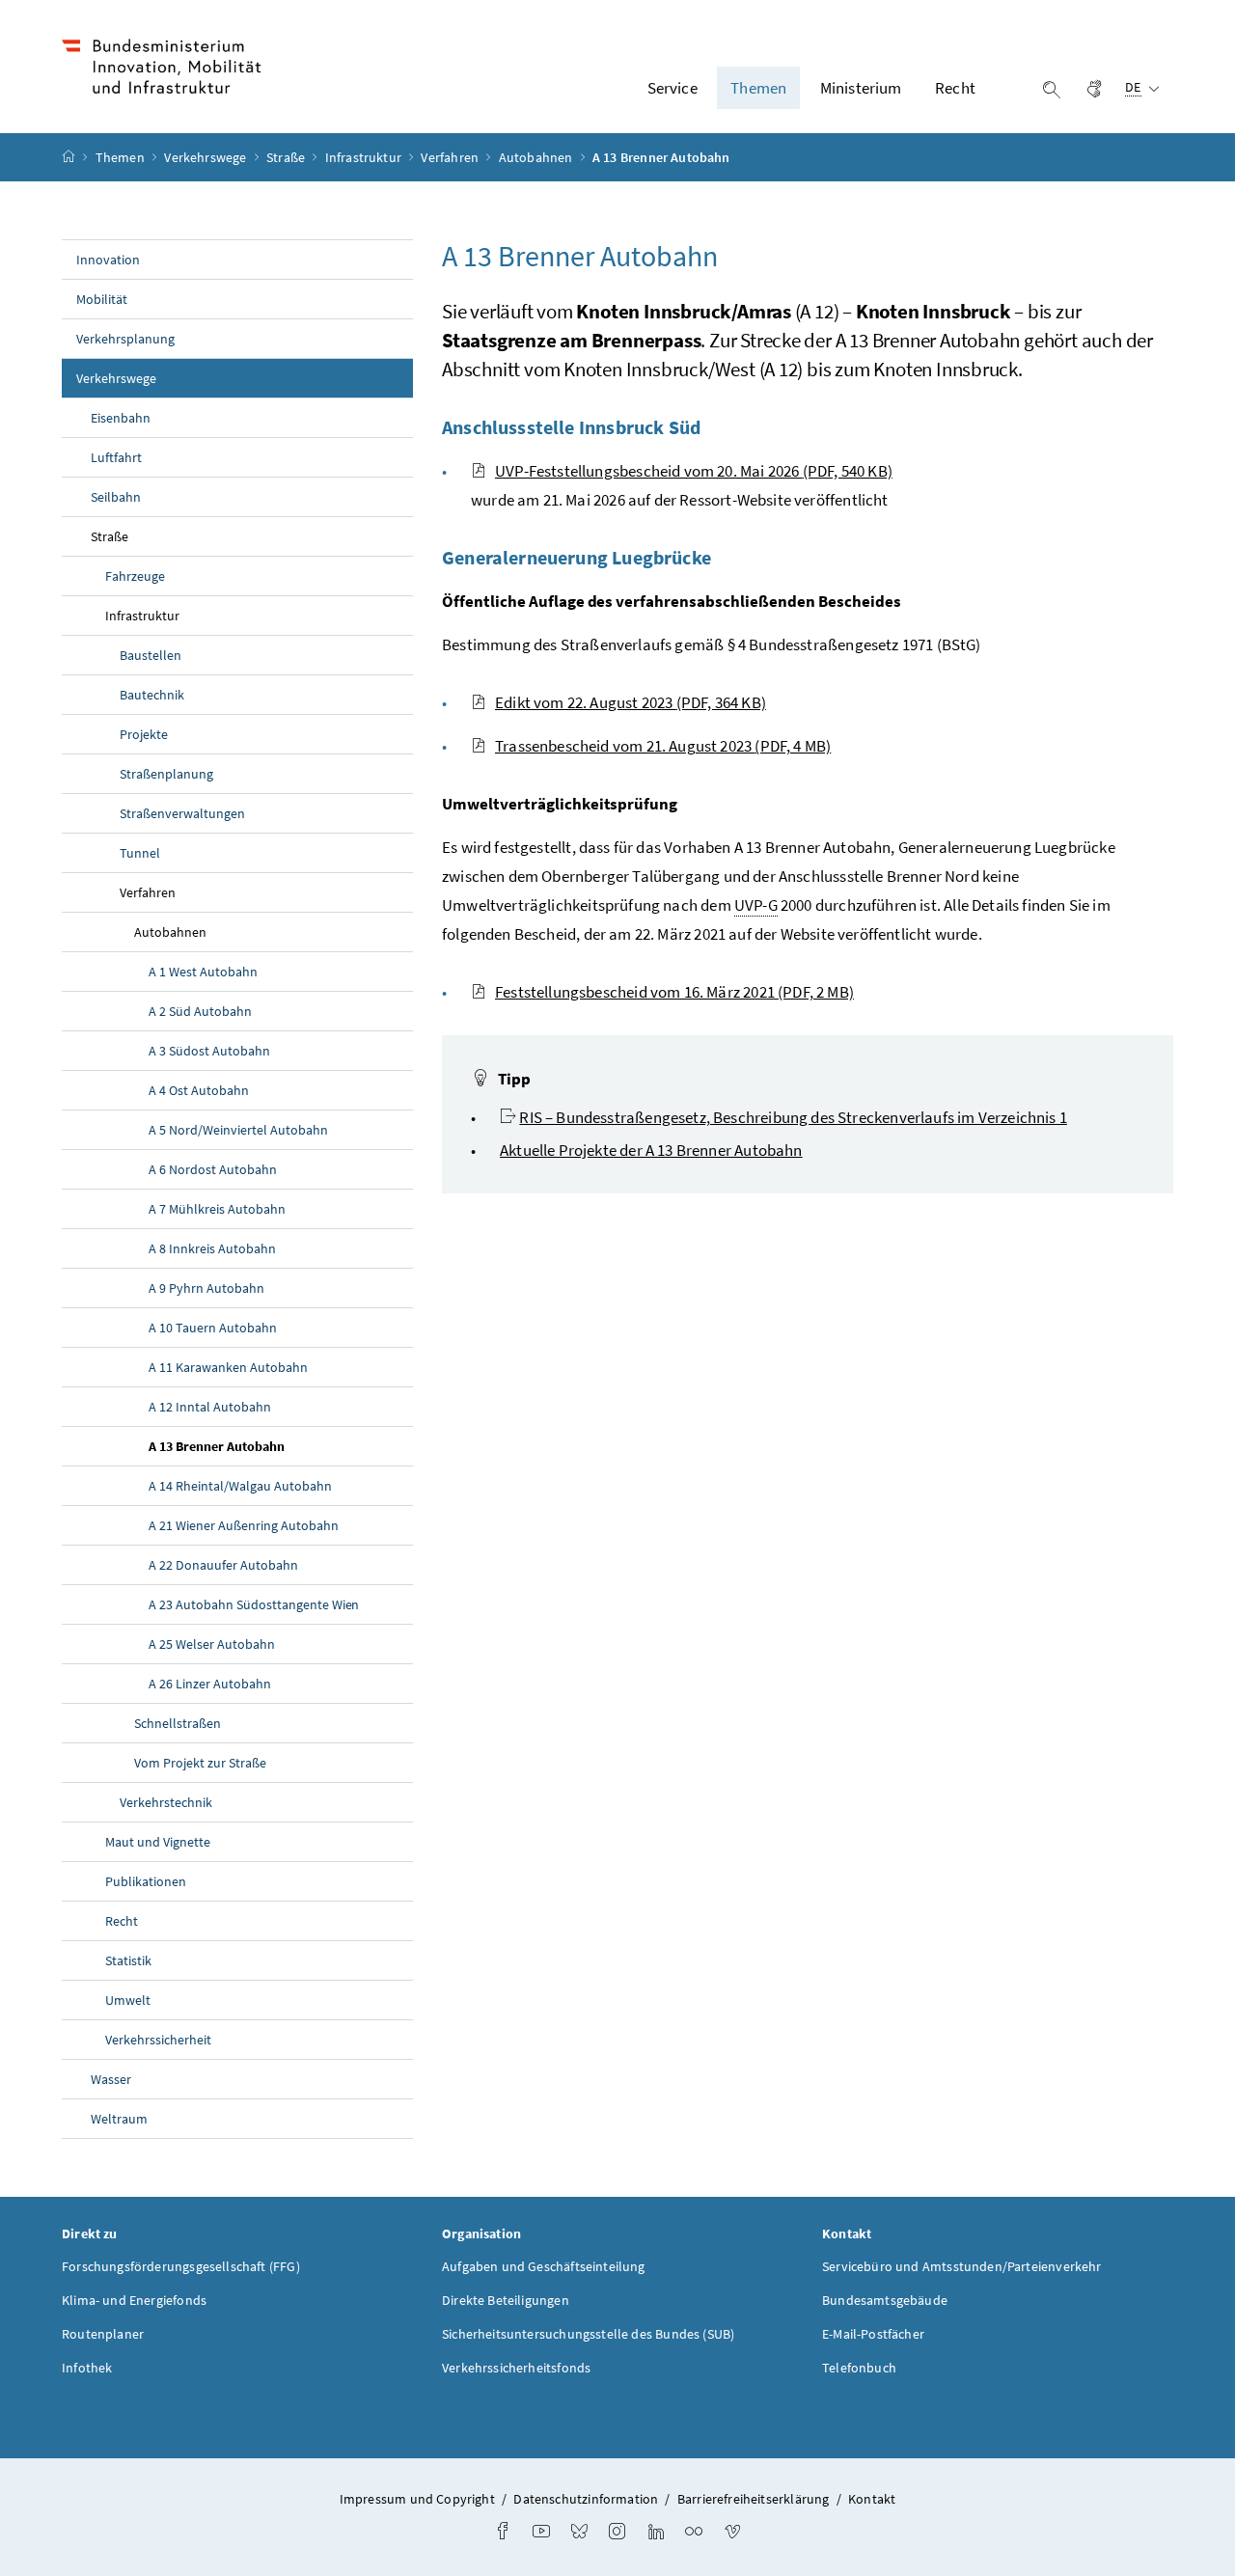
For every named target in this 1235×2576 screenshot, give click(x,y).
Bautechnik (152, 695)
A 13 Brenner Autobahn (261, 1446)
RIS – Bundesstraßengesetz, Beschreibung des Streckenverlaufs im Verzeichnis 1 (793, 1117)
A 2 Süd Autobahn (200, 1011)
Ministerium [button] (861, 88)
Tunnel (140, 853)
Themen (122, 157)
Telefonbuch (859, 2368)
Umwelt (128, 2000)
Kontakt (872, 2499)
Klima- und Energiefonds (134, 2300)
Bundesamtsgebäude (885, 2300)
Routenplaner (103, 2334)
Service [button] (672, 88)
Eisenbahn (121, 418)
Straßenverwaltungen (182, 813)
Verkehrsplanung (125, 339)
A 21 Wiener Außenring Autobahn (244, 1525)
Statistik (128, 1960)
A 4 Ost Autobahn (199, 1090)
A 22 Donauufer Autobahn (223, 1565)
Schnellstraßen (178, 1723)
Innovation (108, 260)
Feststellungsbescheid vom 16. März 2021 (674, 992)
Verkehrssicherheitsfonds (516, 2368)
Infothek (87, 2368)
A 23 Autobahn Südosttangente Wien (254, 1604)
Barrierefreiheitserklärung (754, 2499)
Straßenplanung (166, 774)
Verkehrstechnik (166, 1802)
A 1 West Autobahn (203, 972)
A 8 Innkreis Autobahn (212, 1248)
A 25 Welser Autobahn (212, 1644)
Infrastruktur (365, 157)
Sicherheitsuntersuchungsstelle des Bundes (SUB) (588, 2334)
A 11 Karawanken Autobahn (228, 1367)
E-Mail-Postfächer (873, 2334)
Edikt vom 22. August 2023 (631, 702)
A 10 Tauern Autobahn (213, 1328)
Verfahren (451, 157)
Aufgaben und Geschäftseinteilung (544, 2266)
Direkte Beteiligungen (506, 2300)
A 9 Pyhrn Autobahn (206, 1288)
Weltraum (119, 2119)
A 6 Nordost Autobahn (213, 1169)
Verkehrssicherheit (158, 2040)
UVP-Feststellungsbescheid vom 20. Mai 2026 (694, 471)
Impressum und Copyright (417, 2499)
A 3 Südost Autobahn (209, 1051)
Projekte (144, 734)
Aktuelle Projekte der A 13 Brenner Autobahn (651, 1150)
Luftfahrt (116, 457)
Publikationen (146, 1881)
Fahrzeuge (135, 576)
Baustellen (151, 655)
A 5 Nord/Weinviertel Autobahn (238, 1130)
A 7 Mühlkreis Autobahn (217, 1209)
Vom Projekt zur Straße (200, 1763)
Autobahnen (537, 157)
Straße (287, 157)
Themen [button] (758, 88)
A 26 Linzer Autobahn (210, 1684)
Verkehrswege (206, 157)
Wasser (111, 2079)
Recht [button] (955, 88)
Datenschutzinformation (586, 2499)
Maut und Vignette (158, 1842)
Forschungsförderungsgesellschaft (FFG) (181, 2266)
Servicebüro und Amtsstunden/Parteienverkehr (962, 2266)
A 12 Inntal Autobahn (210, 1407)
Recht (122, 1921)
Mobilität (102, 299)
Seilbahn (116, 497)
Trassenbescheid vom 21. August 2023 (663, 746)
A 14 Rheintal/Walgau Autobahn (240, 1486)
